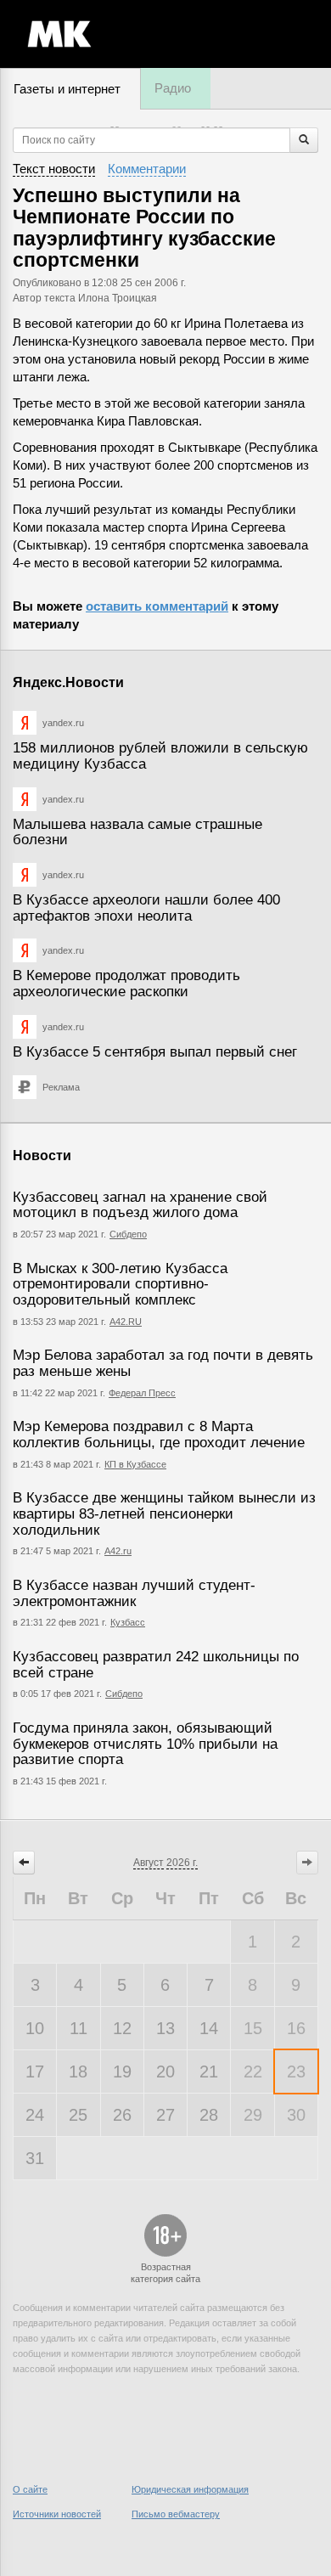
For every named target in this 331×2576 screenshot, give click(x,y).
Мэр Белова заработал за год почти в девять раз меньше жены (163, 1363)
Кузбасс (128, 1622)
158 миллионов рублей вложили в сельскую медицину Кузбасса (160, 756)
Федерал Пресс (142, 1393)
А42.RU (126, 1322)
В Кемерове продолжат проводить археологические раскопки (126, 984)
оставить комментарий (157, 606)
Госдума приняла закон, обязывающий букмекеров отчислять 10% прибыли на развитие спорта (145, 1744)
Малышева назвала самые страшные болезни (137, 832)
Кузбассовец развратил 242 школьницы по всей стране (156, 1665)
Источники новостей (57, 2514)
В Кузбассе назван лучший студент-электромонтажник (134, 1593)
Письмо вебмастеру (176, 2514)
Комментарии (147, 169)
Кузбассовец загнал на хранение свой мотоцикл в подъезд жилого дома (140, 1205)
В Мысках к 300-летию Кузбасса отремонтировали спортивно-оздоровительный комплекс (120, 1284)
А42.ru (118, 1551)
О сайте (30, 2489)
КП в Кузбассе (135, 1464)
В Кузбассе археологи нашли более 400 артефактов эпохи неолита (146, 908)
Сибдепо (128, 1234)
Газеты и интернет (67, 89)
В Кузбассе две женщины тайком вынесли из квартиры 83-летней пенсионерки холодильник (164, 1513)
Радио (173, 88)
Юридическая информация (190, 2489)
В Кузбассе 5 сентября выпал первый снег (155, 1052)
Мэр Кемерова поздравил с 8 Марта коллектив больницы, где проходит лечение (159, 1435)
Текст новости (54, 169)
